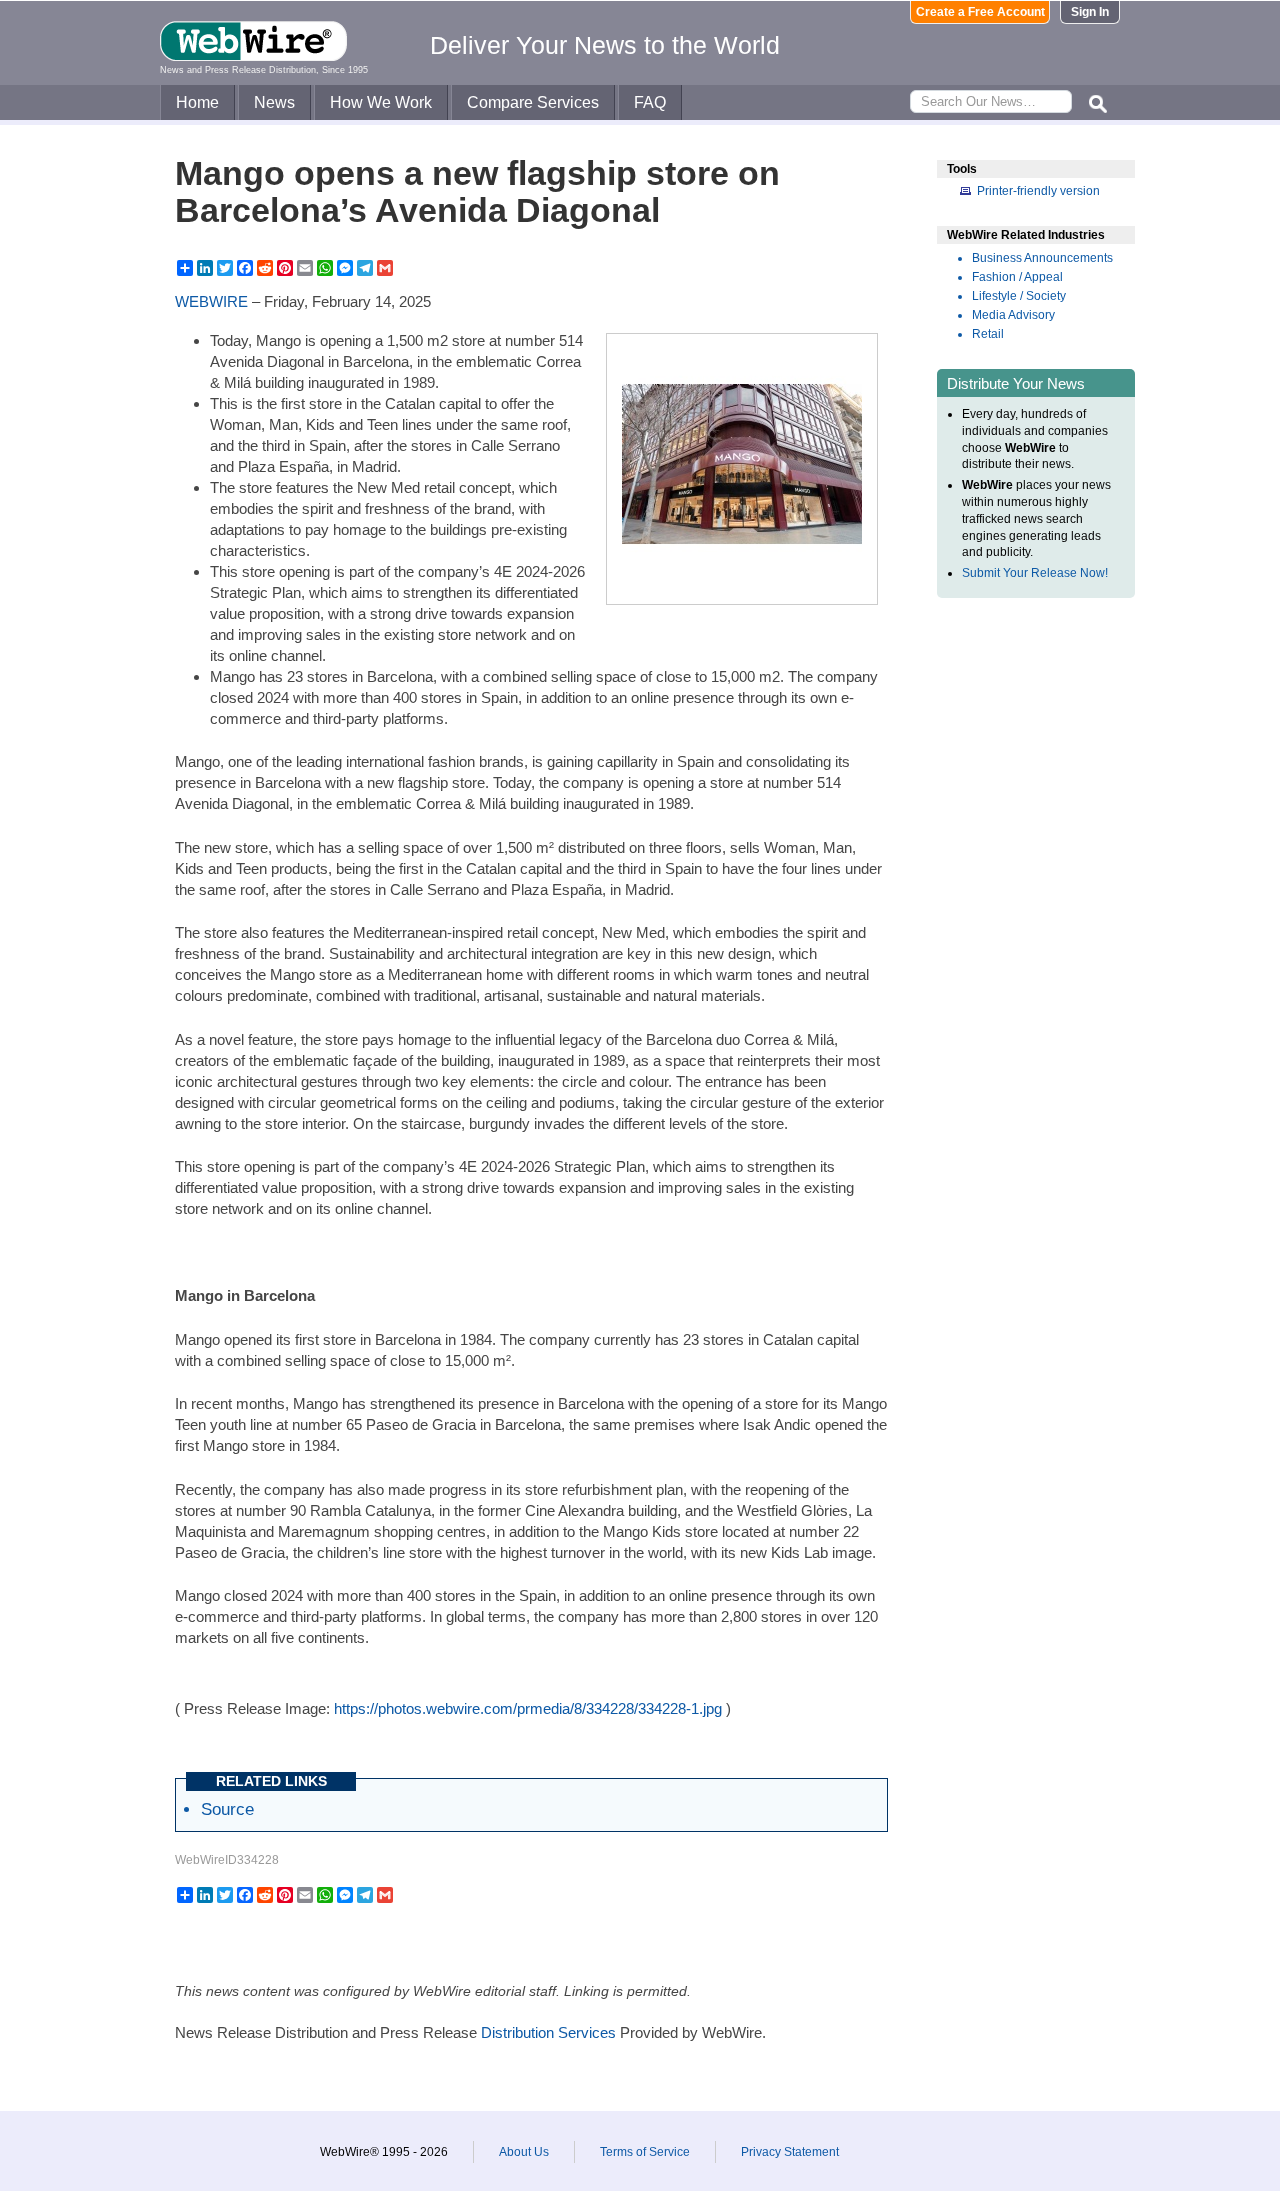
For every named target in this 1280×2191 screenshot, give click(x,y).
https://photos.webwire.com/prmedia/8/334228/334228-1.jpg (528, 1708)
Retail (988, 334)
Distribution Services (548, 2032)
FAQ (650, 102)
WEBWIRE (211, 301)
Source (227, 1809)
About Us (524, 2152)
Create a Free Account (980, 12)
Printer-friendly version (1038, 191)
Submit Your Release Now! (1035, 573)
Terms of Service (645, 2152)
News (274, 102)
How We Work (381, 102)
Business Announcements (1042, 258)
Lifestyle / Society (1019, 296)
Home (197, 102)
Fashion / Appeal (1017, 277)
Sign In (1090, 12)
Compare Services (533, 102)
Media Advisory (1013, 315)
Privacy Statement (790, 2152)
